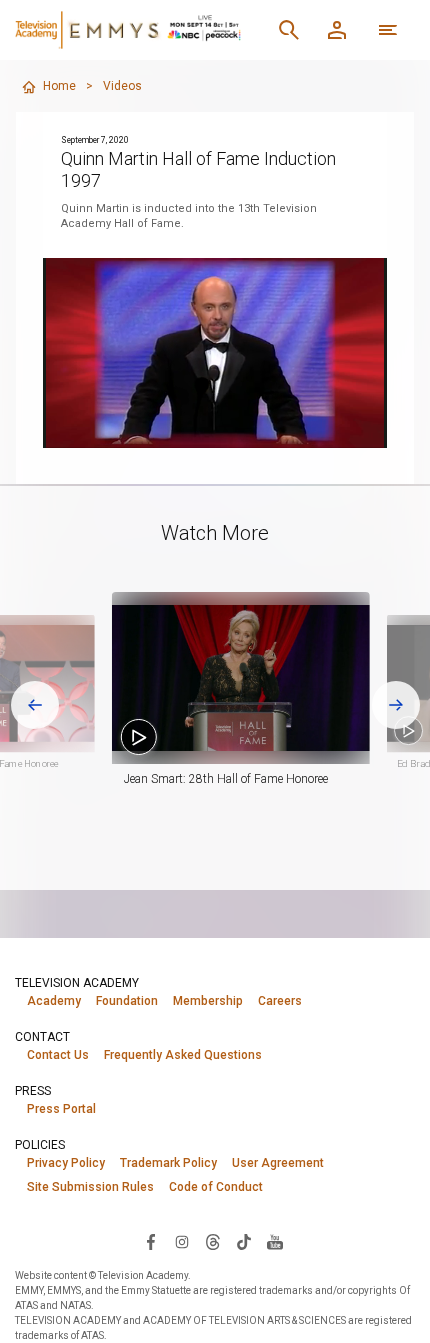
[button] (241, 678)
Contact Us (58, 1055)
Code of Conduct (216, 1187)
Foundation (127, 1001)
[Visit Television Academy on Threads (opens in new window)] (213, 1241)
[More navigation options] (388, 30)
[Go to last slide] (35, 705)
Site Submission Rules (90, 1187)
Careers (280, 1001)
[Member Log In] (337, 30)
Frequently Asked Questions (183, 1055)
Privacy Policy (66, 1163)
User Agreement (278, 1163)
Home (59, 86)
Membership (208, 1001)
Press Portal (61, 1109)
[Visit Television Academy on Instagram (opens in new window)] (182, 1241)
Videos (122, 86)
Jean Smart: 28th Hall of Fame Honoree (226, 779)
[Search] (289, 30)
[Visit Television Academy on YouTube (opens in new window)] (275, 1241)
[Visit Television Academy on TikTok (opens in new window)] (244, 1241)
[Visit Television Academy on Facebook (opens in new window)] (151, 1241)
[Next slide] (396, 705)
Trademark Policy (168, 1163)
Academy (54, 1001)
